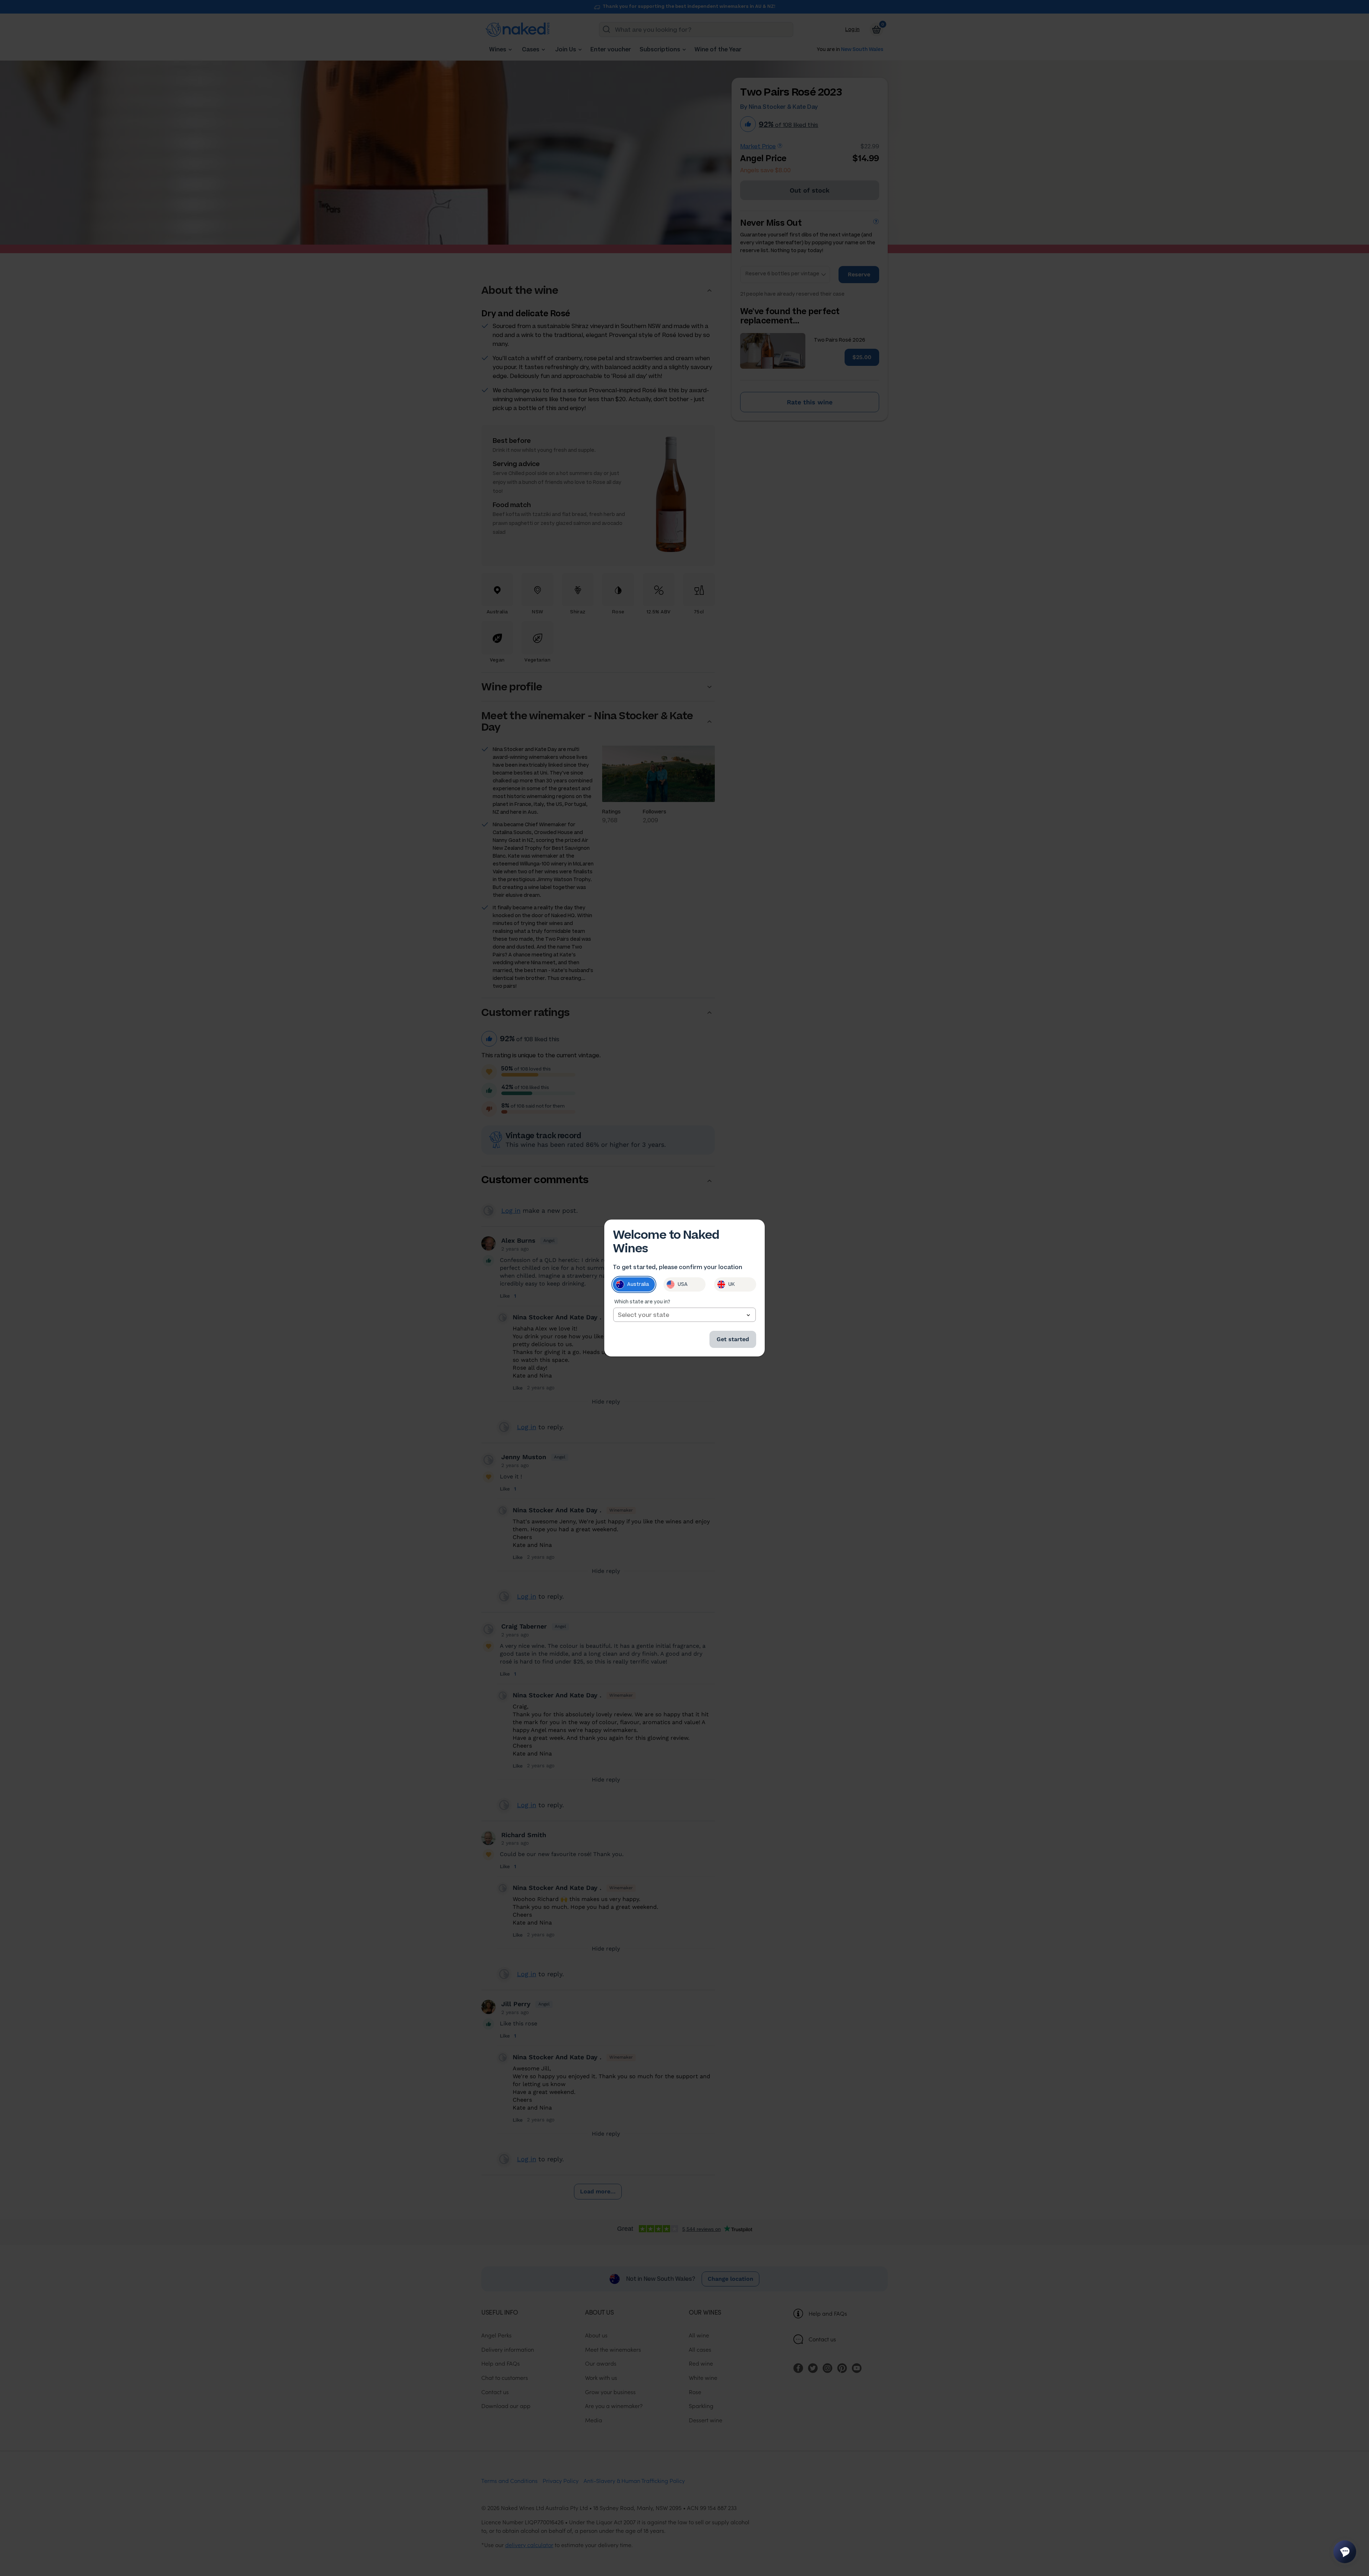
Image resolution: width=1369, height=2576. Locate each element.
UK (732, 1284)
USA (683, 1284)
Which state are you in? (642, 1302)
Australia (638, 1284)
